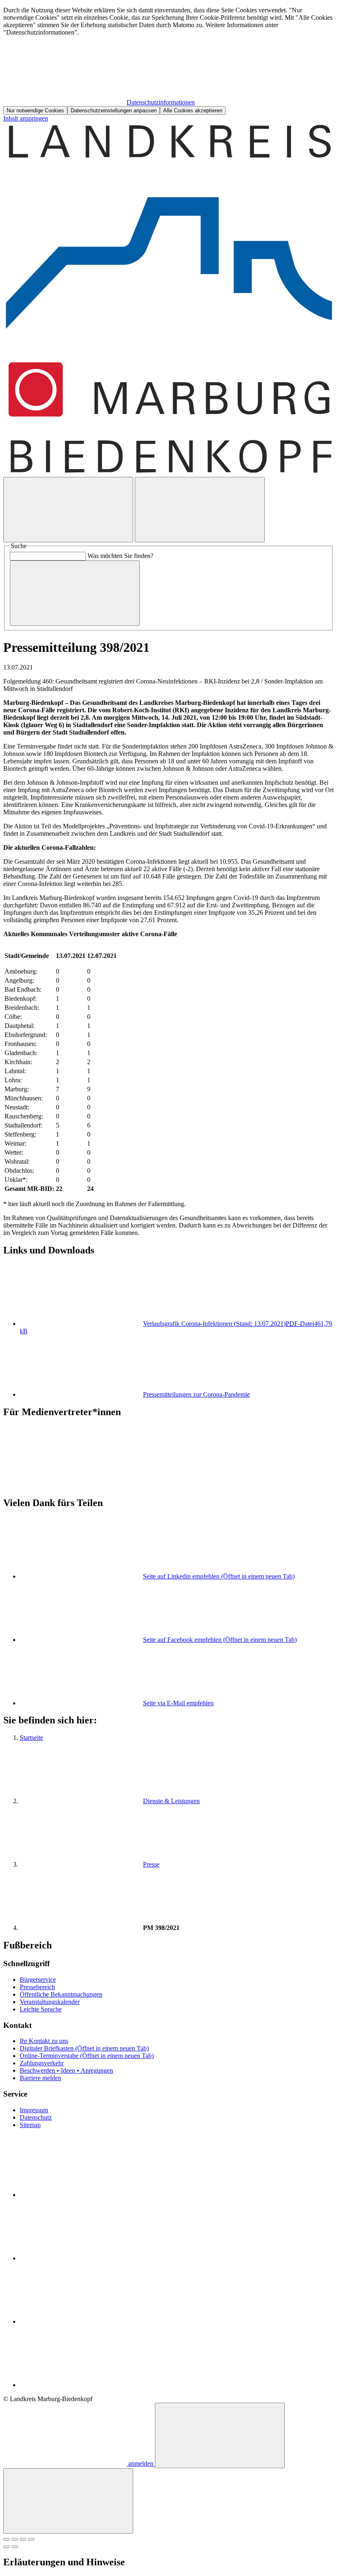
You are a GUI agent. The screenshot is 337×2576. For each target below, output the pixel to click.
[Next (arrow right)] (15, 2547)
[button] (168, 1448)
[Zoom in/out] (31, 2539)
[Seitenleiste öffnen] (200, 510)
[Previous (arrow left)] (7, 2547)
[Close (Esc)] (7, 2539)
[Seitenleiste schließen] (68, 2501)
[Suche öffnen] (68, 510)
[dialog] (168, 61)
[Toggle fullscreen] (23, 2539)
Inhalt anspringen (26, 118)
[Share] (15, 2539)
